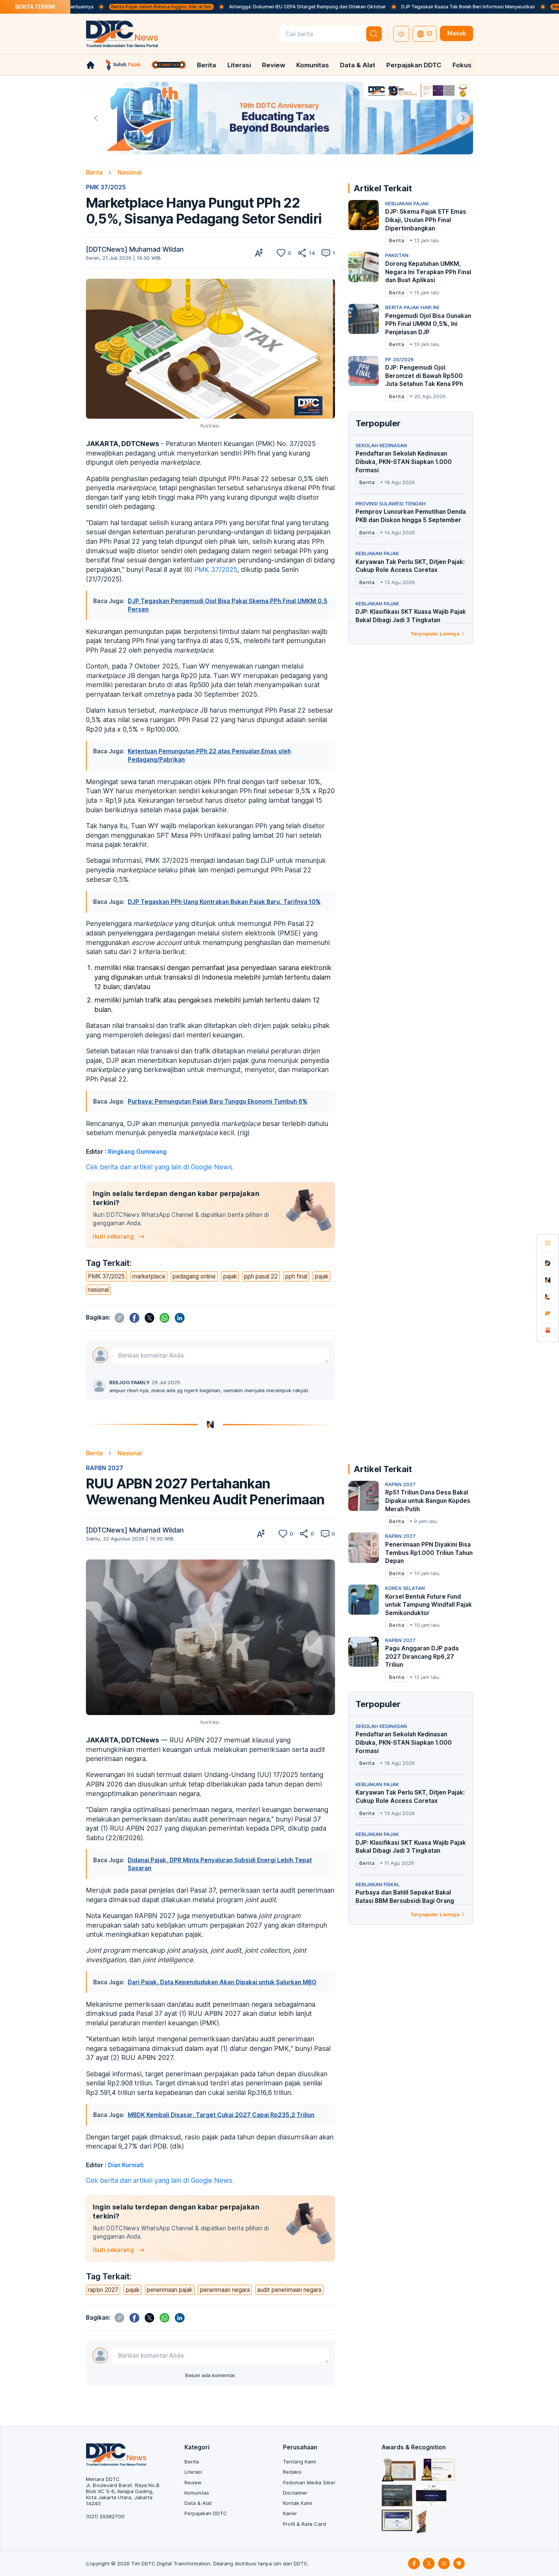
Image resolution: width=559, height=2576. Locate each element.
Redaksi (292, 2472)
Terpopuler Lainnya (435, 634)
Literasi (239, 65)
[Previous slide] (96, 118)
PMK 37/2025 (106, 187)
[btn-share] (302, 253)
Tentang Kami (299, 2462)
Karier (290, 2513)
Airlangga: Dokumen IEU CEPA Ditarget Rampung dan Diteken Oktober (230, 7)
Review (274, 65)
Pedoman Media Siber (309, 2482)
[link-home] (91, 65)
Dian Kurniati (126, 2165)
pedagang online (194, 1276)
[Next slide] (463, 118)
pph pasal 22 (261, 1276)
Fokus (462, 65)
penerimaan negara (225, 2290)
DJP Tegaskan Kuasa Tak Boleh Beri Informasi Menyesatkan (391, 7)
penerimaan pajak (170, 2290)
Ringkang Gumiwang (137, 1152)
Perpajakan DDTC (414, 65)
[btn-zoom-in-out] (259, 253)
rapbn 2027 (103, 2290)
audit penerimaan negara (289, 2290)
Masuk (457, 33)
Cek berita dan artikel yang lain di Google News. (160, 1167)
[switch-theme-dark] (401, 34)
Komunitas (313, 65)
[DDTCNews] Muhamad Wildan (135, 249)
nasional (98, 1290)
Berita (206, 65)
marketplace (149, 1276)
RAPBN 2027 (105, 1468)
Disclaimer (295, 2493)
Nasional (130, 172)
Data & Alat (358, 65)
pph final (296, 1276)
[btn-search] (374, 34)
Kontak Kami (298, 2503)
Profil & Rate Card (304, 2524)
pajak (230, 1276)
